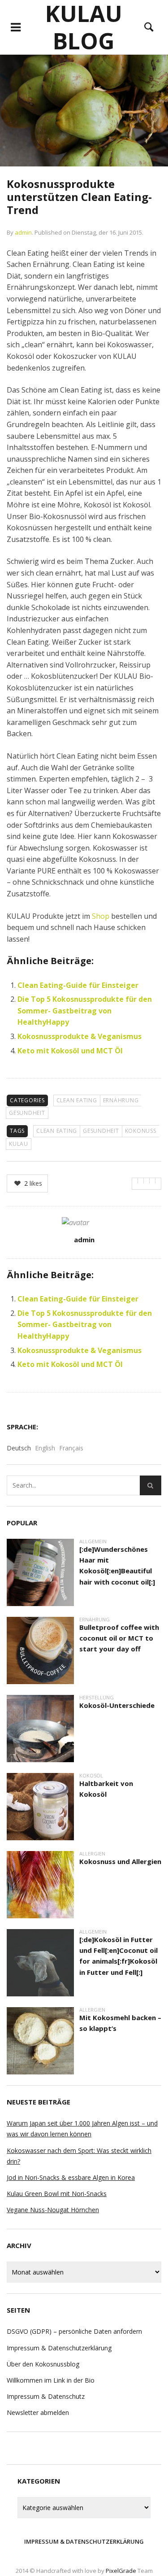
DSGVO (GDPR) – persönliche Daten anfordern (74, 2331)
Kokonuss (141, 1131)
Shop (101, 916)
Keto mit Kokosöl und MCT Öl (70, 1051)
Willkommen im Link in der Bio (51, 2380)
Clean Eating (77, 1100)
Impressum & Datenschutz (46, 2396)
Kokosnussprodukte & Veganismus (80, 1036)
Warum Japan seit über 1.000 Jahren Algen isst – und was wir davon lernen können (82, 2128)
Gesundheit (27, 1113)
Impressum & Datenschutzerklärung (59, 2348)
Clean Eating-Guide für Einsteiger (78, 985)
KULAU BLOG (84, 27)
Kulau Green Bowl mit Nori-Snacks (57, 2194)
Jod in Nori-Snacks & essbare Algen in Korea (71, 2177)
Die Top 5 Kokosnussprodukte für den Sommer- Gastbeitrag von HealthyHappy (85, 1011)
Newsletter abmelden (38, 2412)
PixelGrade (121, 2571)
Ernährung (121, 1100)
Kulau (19, 1144)
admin (23, 232)
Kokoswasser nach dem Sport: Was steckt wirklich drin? (79, 2156)
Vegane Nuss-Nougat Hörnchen (53, 2210)
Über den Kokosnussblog (43, 2364)
